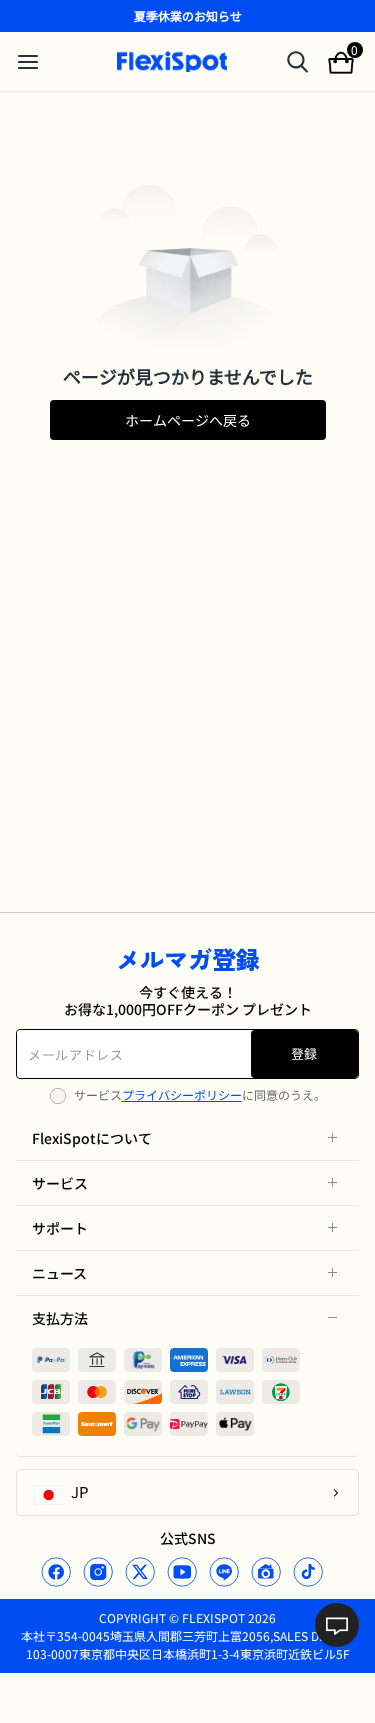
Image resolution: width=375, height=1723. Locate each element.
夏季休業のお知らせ (188, 15)
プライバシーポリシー (182, 1094)
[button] (187, 1138)
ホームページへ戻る (188, 420)
